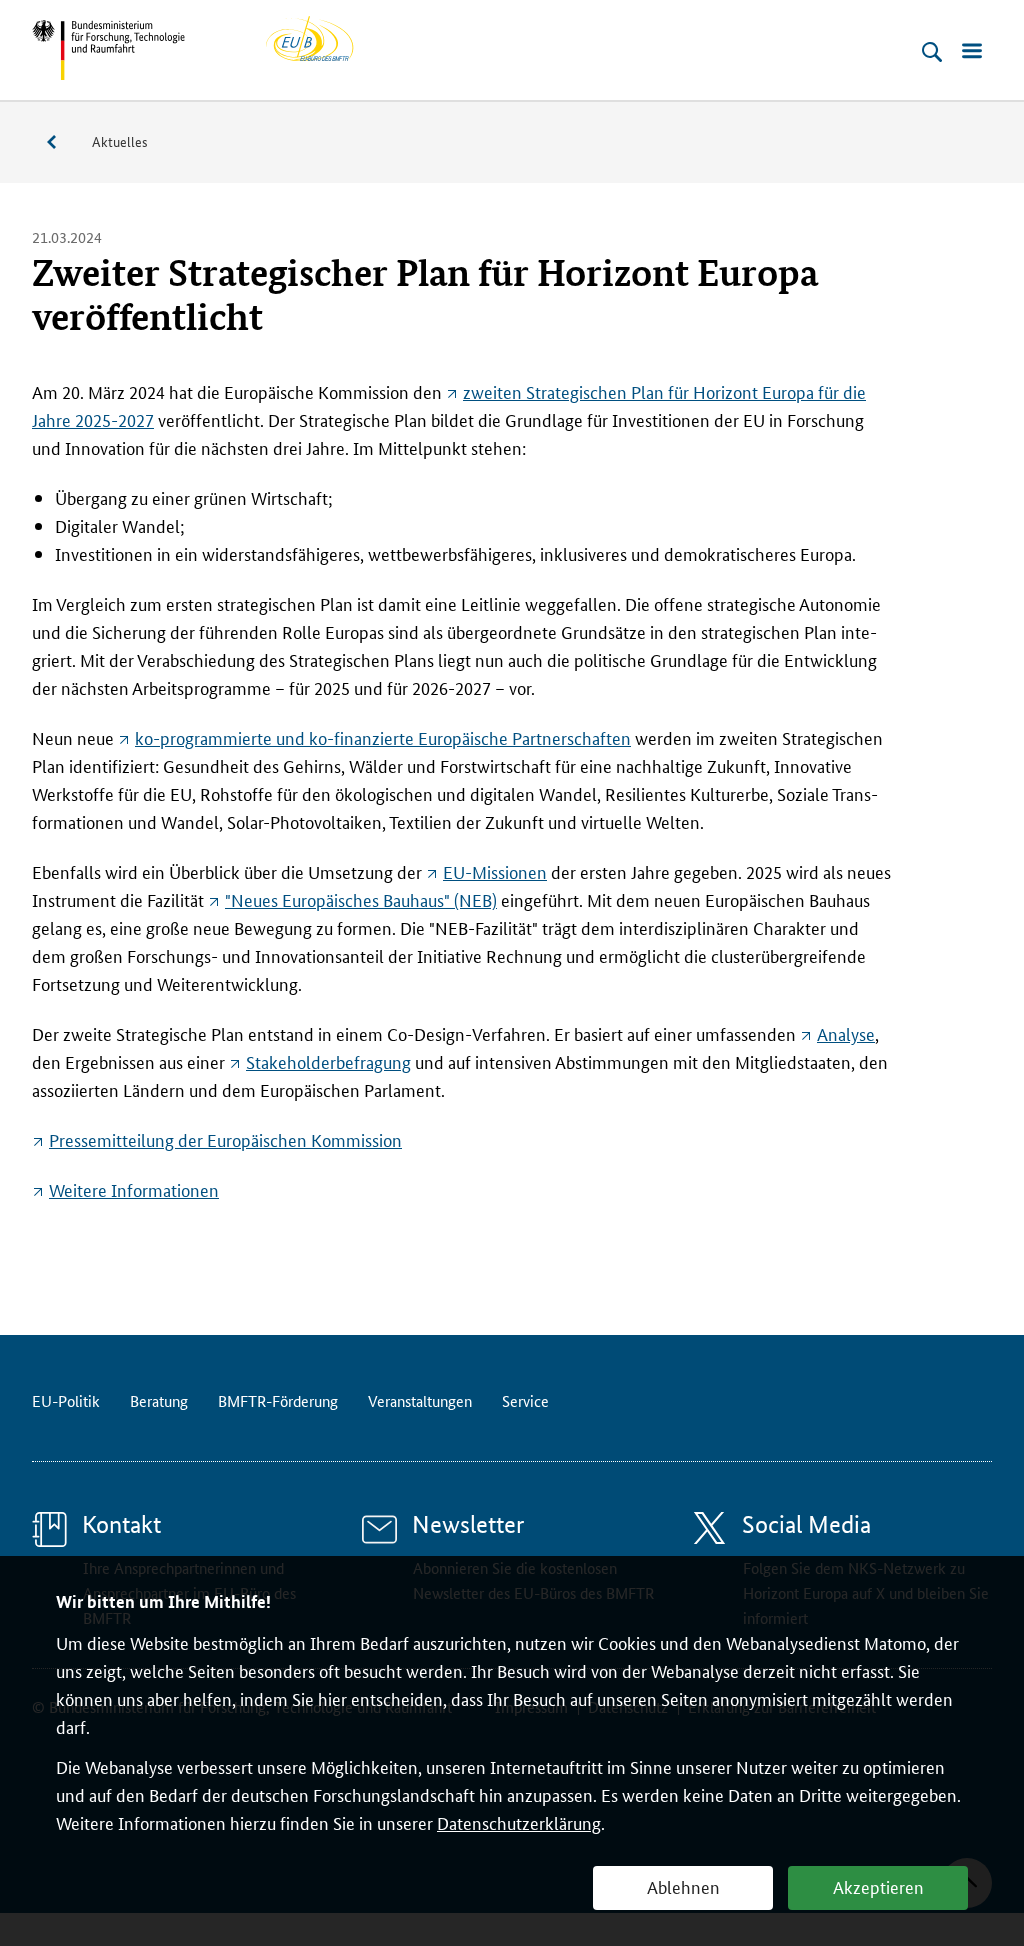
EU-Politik (66, 1400)
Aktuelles (120, 141)
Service (62, 142)
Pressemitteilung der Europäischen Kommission (225, 1139)
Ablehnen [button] (683, 1886)
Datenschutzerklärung (519, 1822)
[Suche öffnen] (932, 52)
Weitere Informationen (134, 1189)
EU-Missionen (495, 871)
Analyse (846, 1033)
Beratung (159, 1400)
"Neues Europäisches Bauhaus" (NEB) (361, 899)
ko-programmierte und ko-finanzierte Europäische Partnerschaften (383, 737)
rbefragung (328, 1061)
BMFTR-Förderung (278, 1400)
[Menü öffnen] (972, 52)
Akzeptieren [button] (878, 1886)
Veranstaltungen (420, 1400)
